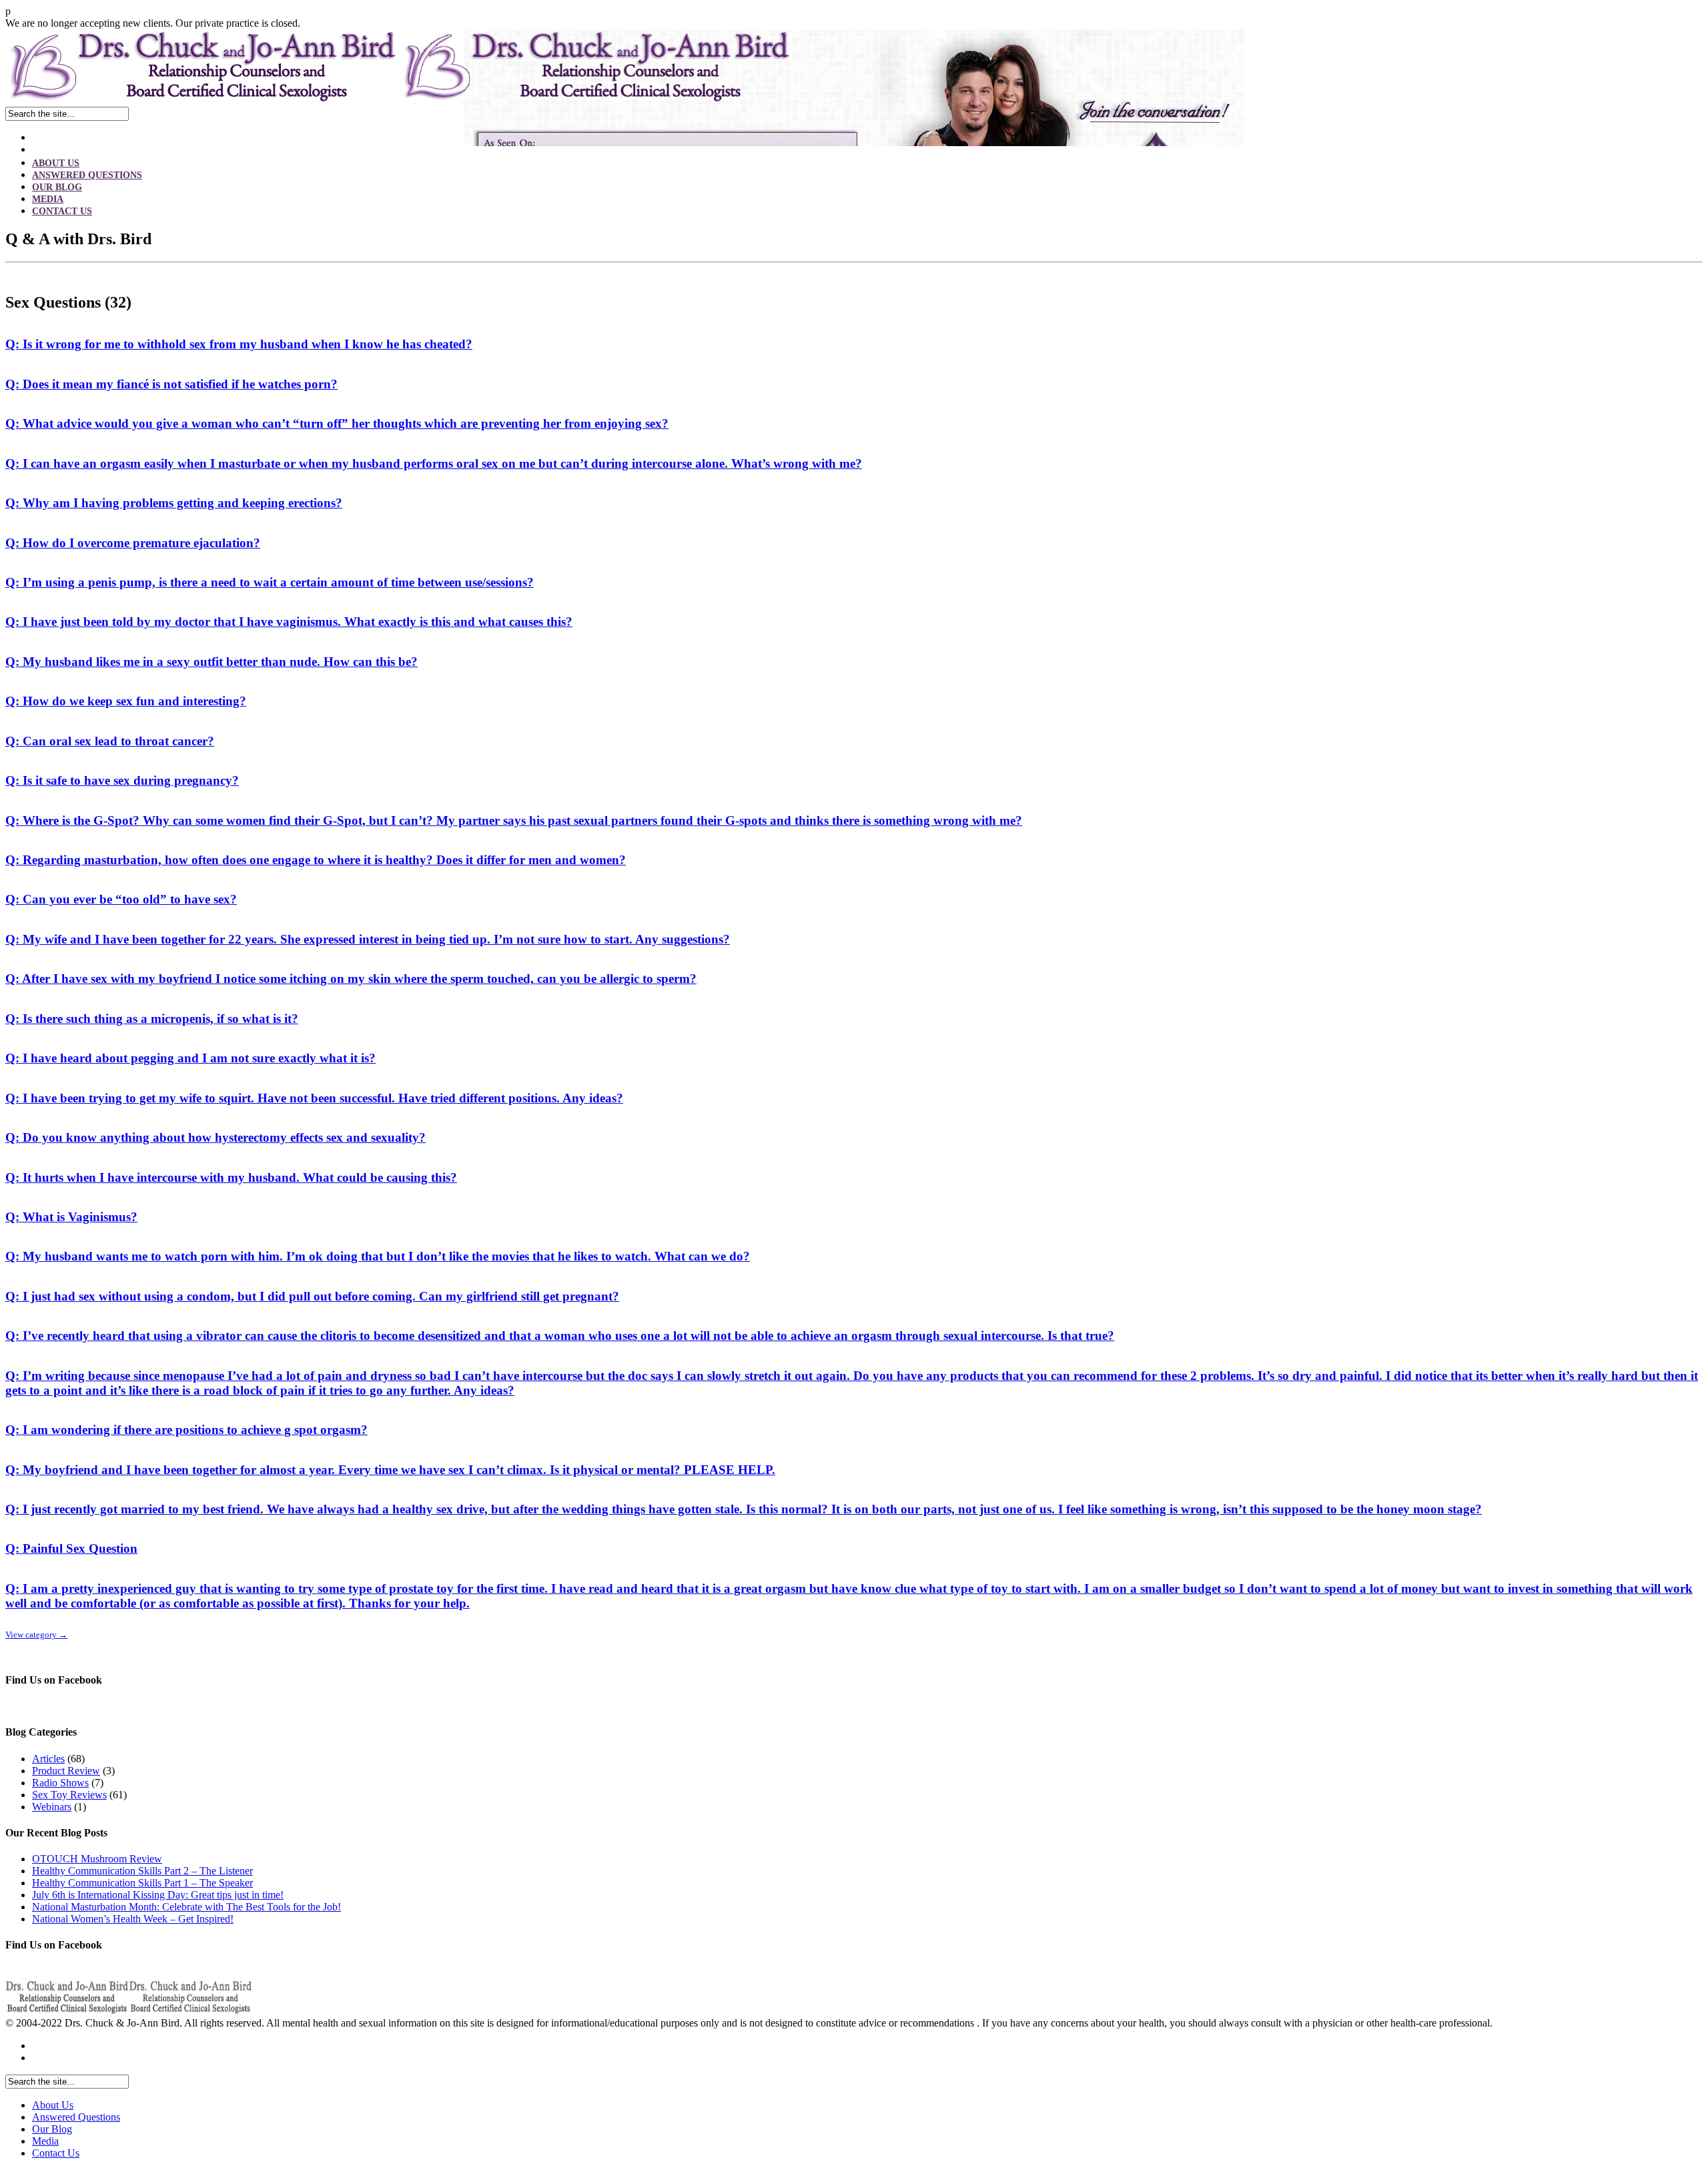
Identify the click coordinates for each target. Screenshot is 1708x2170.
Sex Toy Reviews (69, 1795)
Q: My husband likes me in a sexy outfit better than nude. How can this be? (211, 662)
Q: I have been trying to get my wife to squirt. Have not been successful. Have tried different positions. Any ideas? (314, 1098)
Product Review (66, 1771)
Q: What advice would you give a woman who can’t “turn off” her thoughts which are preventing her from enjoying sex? (337, 423)
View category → (36, 1635)
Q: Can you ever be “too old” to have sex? (121, 899)
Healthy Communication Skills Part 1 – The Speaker (142, 1883)
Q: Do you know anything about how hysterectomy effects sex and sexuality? (216, 1137)
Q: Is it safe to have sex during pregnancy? (122, 780)
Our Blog (57, 187)
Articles (48, 1759)
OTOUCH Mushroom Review (97, 1859)
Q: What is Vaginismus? (71, 1217)
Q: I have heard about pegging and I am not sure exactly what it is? (190, 1058)
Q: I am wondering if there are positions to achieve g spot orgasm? (186, 1430)
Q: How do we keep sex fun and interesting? (126, 701)
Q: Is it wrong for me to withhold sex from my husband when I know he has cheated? (239, 344)
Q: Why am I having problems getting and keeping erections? (174, 503)
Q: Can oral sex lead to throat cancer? (110, 741)
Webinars (52, 1807)
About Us (56, 163)
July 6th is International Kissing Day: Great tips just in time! (158, 1895)
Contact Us (62, 211)
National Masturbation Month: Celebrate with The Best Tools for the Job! (186, 1907)
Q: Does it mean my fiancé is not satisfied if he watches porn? (171, 384)
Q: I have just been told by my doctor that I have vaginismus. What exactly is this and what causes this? (289, 622)
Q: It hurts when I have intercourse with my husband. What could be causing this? (231, 1177)
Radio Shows (60, 1783)
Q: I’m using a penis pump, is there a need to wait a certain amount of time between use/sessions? (270, 582)
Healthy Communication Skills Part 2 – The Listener (142, 1871)
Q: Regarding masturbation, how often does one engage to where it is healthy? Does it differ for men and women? (316, 860)
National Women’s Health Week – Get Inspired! (133, 1919)
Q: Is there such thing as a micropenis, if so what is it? (152, 1019)
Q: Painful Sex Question (71, 1548)
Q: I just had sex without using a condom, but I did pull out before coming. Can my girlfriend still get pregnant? (312, 1296)
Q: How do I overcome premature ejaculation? (133, 543)
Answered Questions (87, 175)
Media (48, 199)
